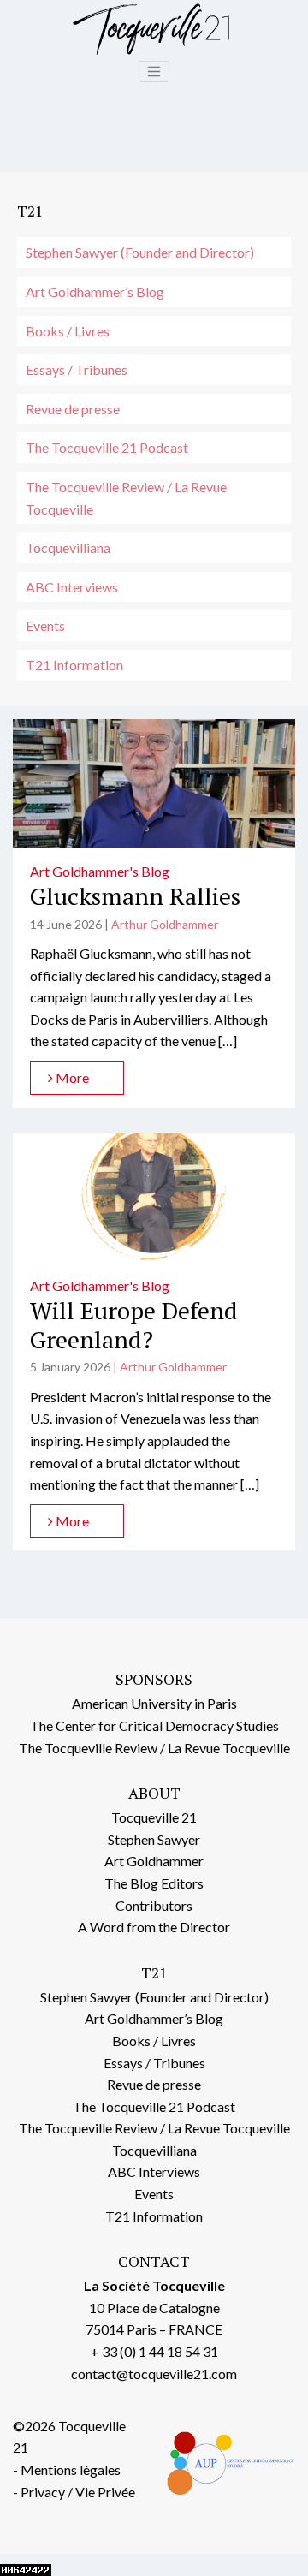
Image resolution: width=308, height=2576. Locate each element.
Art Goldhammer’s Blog (95, 292)
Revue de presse (73, 409)
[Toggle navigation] (154, 72)
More (71, 1077)
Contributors (154, 1905)
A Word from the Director (154, 1927)
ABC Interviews (72, 587)
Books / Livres (68, 331)
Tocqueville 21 (154, 1817)
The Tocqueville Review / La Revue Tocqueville (126, 498)
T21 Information (74, 665)
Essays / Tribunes (77, 369)
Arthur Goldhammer (165, 924)
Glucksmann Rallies (135, 896)
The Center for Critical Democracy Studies (154, 1725)
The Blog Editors (154, 1883)
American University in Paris (154, 1703)
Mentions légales (71, 2469)
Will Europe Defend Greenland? (134, 1325)
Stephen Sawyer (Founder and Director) (140, 252)
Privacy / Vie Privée (78, 2492)
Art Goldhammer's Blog (100, 871)
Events (45, 625)
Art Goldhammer (154, 1861)
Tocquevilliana (68, 547)
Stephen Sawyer (154, 1839)
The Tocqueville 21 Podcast (107, 447)
